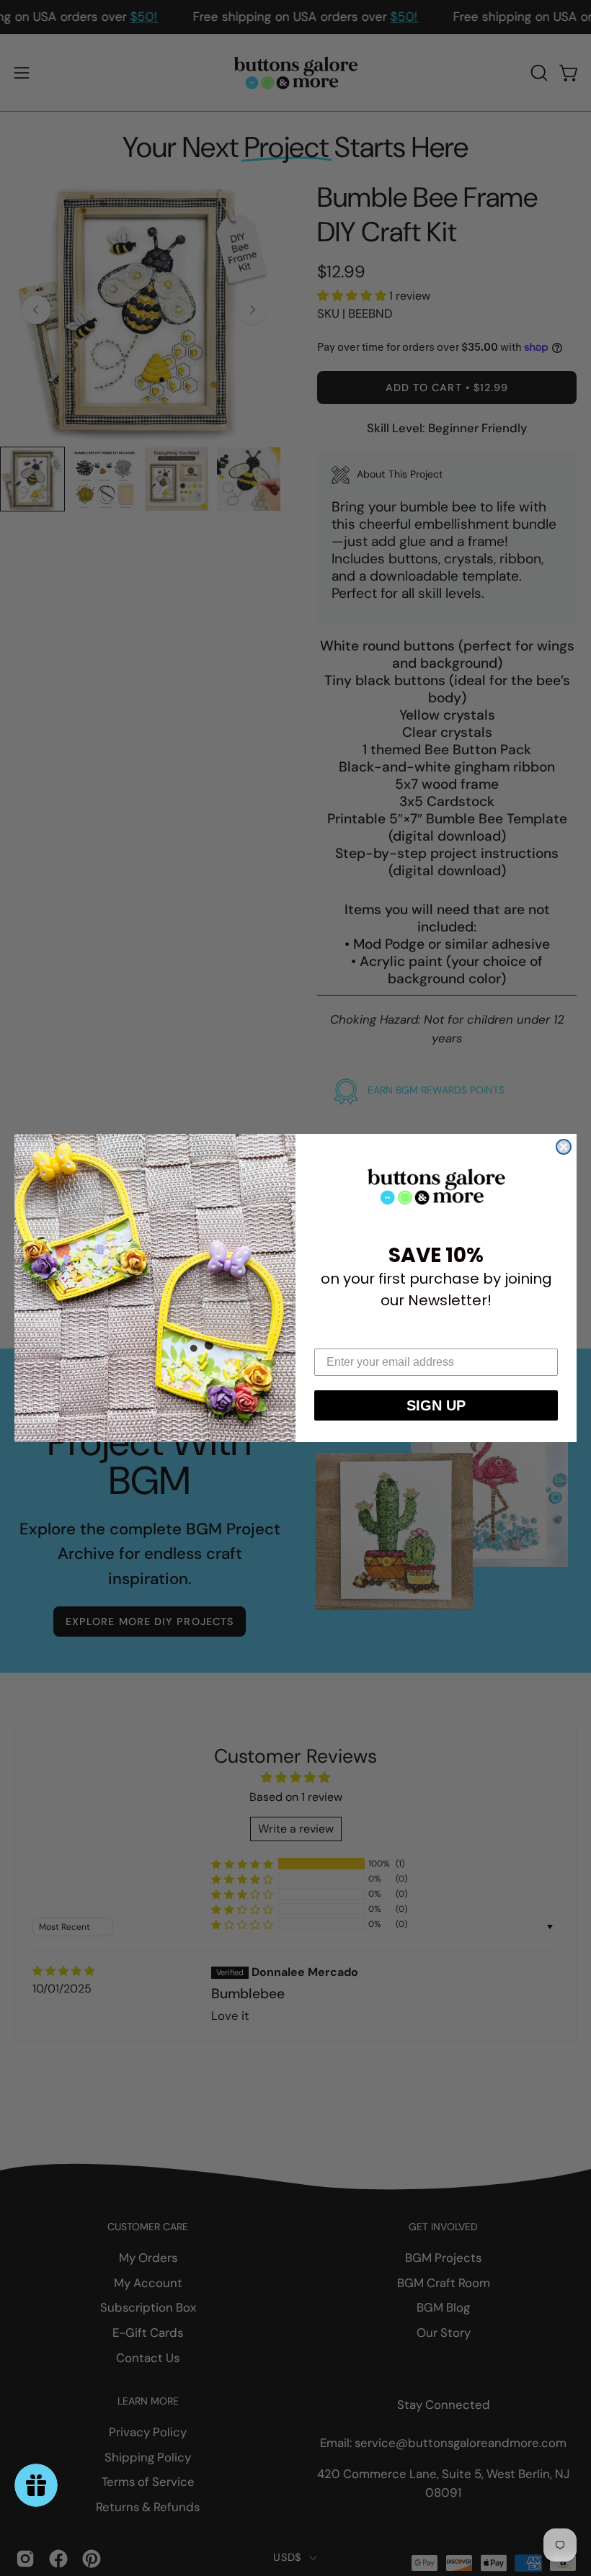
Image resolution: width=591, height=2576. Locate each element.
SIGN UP (436, 1405)
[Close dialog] (564, 1147)
